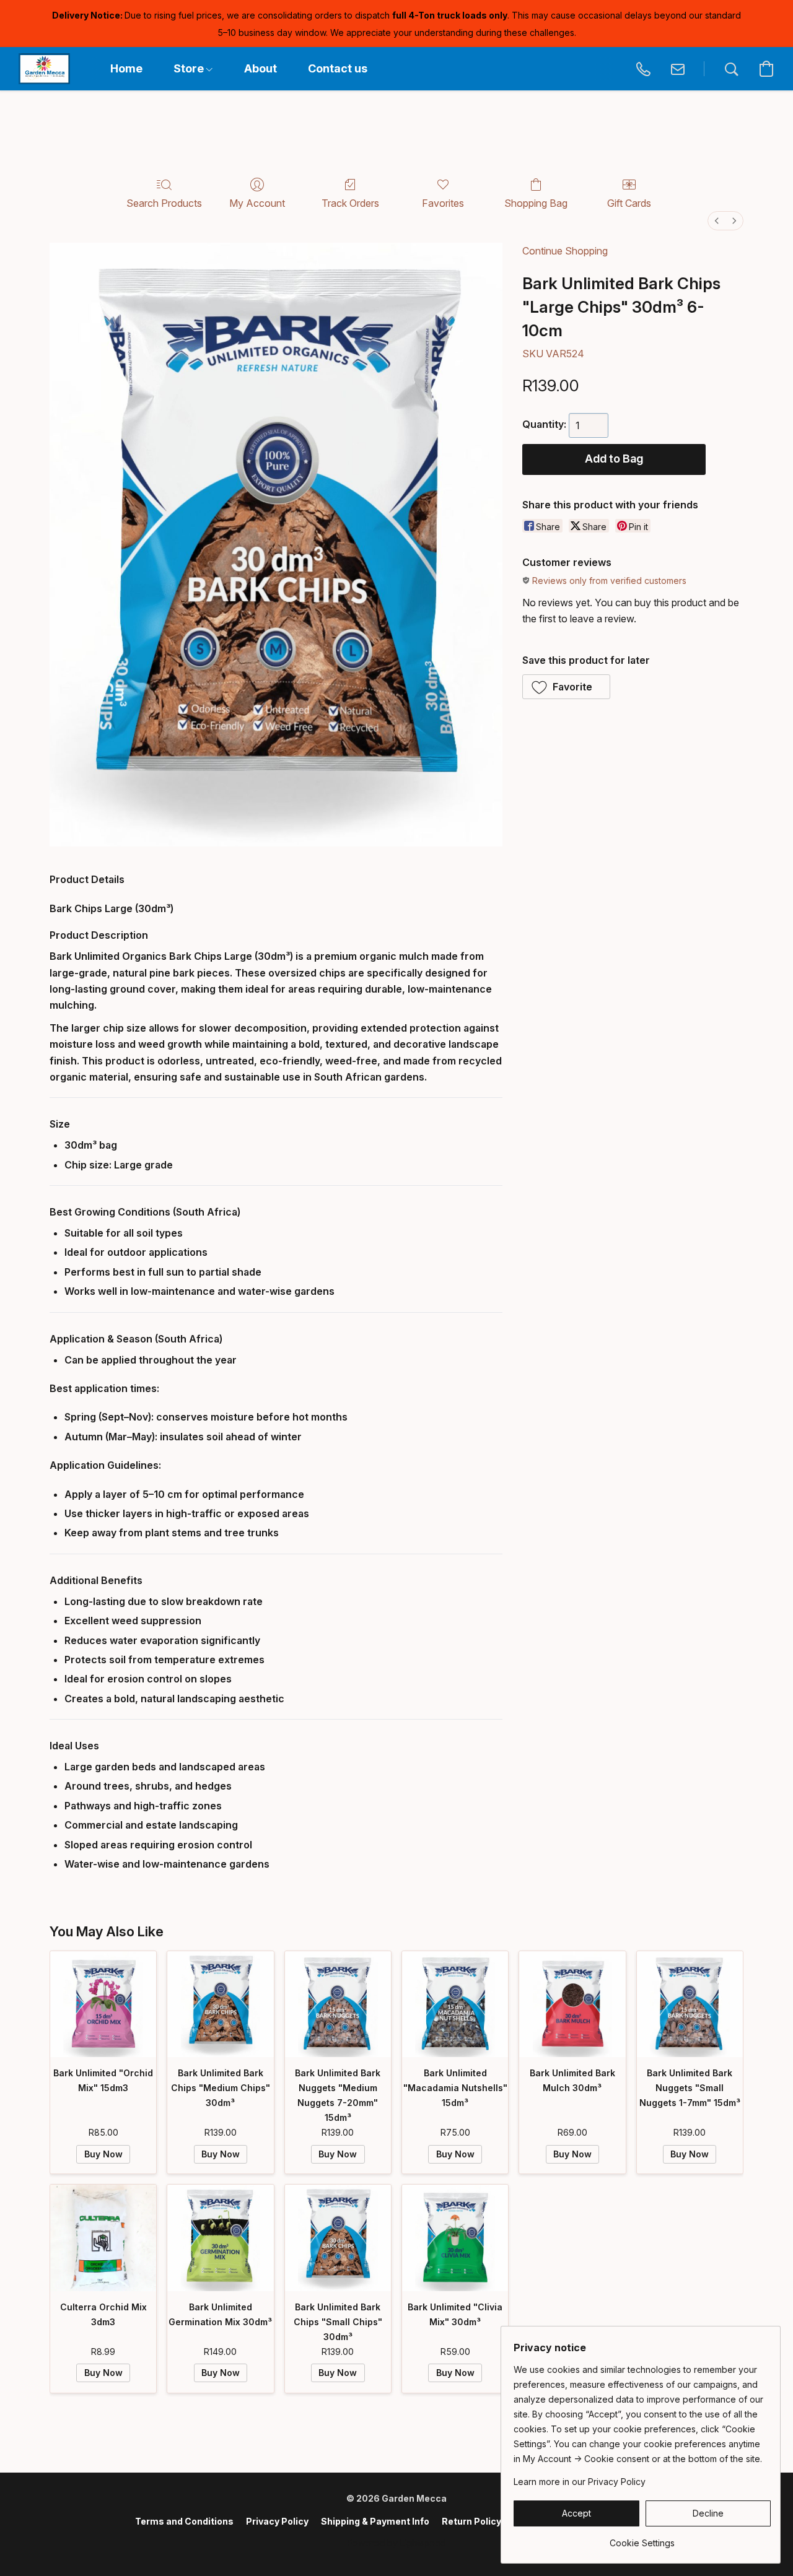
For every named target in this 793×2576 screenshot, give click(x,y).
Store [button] (190, 68)
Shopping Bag (536, 203)
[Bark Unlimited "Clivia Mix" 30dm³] (455, 2238)
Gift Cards (629, 203)
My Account (257, 203)
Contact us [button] (338, 68)
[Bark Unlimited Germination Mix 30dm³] (220, 2238)
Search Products (164, 203)
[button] (44, 69)
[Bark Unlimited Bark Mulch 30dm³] (572, 2004)
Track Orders (350, 203)
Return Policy (471, 2521)
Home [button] (126, 68)
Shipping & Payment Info (375, 2521)
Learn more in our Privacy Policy (580, 2482)
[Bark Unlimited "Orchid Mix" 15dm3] (103, 2004)
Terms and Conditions (184, 2521)
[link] (642, 2539)
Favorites (443, 203)
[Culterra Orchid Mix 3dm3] (103, 2238)
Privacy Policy (277, 2521)
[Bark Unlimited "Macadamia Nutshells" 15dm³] (455, 2004)
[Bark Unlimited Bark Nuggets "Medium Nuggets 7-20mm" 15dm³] (338, 2004)
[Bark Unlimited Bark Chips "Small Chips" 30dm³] (338, 2238)
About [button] (261, 68)
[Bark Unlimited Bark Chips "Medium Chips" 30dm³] (220, 2004)
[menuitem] (717, 221)
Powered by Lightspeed (396, 2543)
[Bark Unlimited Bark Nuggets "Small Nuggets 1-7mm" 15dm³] (690, 2004)
